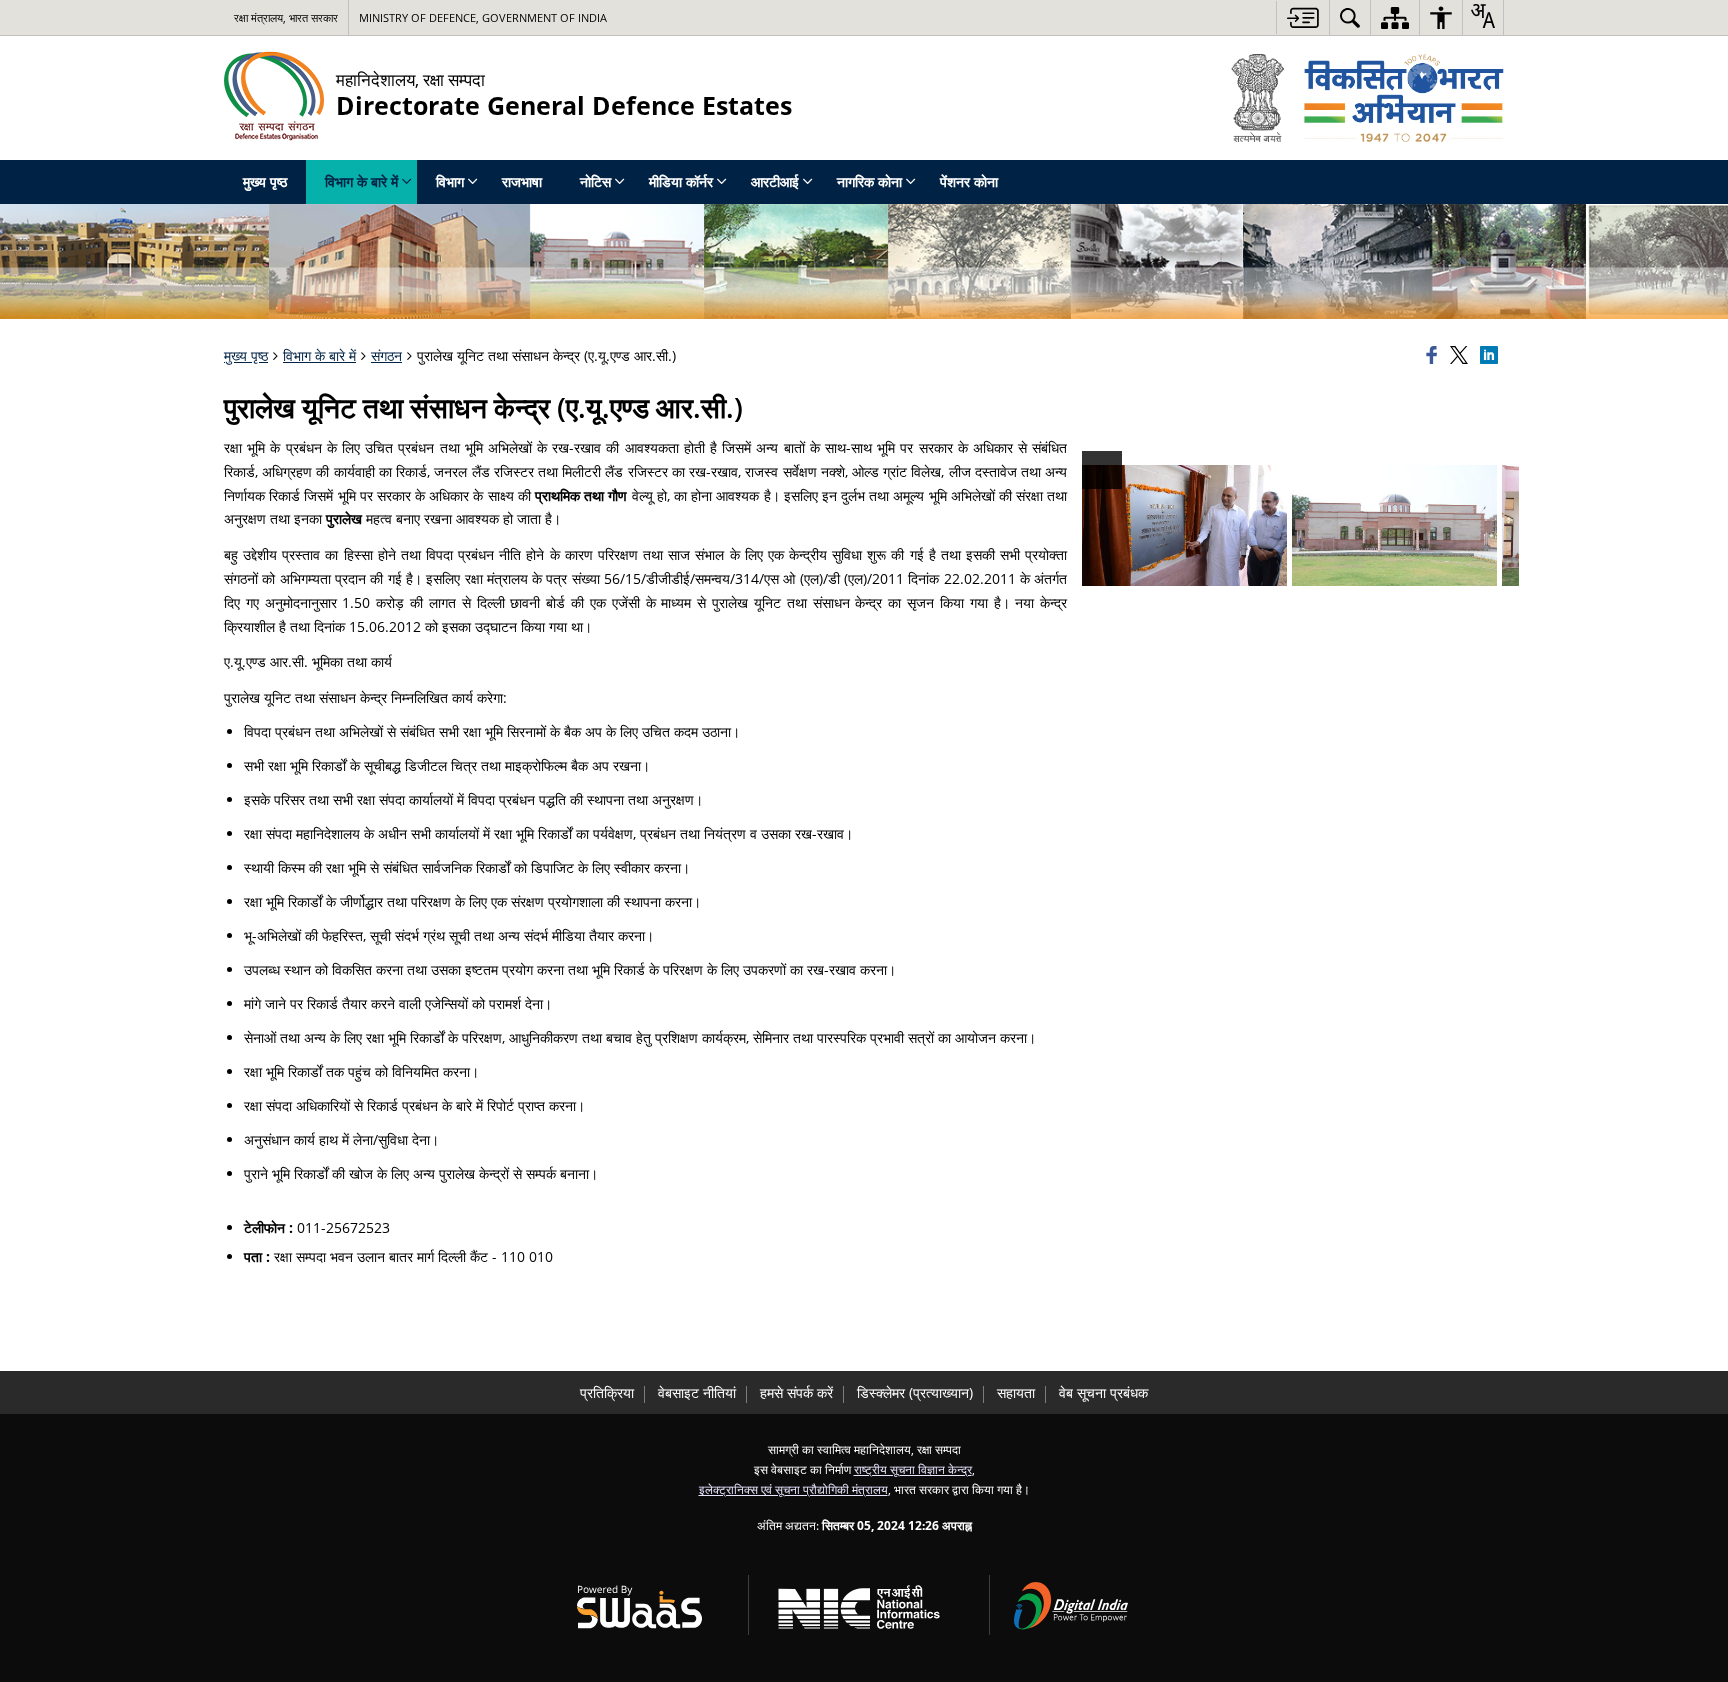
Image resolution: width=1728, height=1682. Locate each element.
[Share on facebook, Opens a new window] (1435, 356)
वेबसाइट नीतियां (697, 1392)
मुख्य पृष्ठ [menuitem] (265, 181)
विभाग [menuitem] (450, 181)
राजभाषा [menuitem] (522, 181)
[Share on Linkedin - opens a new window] (1492, 356)
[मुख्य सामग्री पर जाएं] (1302, 17)
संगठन (386, 355)
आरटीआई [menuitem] (775, 181)
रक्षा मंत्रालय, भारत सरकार (286, 17)
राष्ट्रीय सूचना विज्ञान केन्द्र (913, 1469)
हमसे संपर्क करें (796, 1392)
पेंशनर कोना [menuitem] (969, 181)
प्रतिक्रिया (607, 1392)
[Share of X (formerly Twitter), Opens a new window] (1462, 356)
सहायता (1016, 1392)
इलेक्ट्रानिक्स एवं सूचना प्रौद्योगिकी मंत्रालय (793, 1489)
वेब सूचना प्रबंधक (1103, 1392)
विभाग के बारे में (319, 355)
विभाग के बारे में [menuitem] (361, 181)
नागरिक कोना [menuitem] (869, 181)
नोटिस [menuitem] (595, 181)
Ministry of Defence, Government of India (483, 17)
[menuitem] (1350, 17)
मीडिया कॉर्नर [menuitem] (681, 181)
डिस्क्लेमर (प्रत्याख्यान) (915, 1392)
